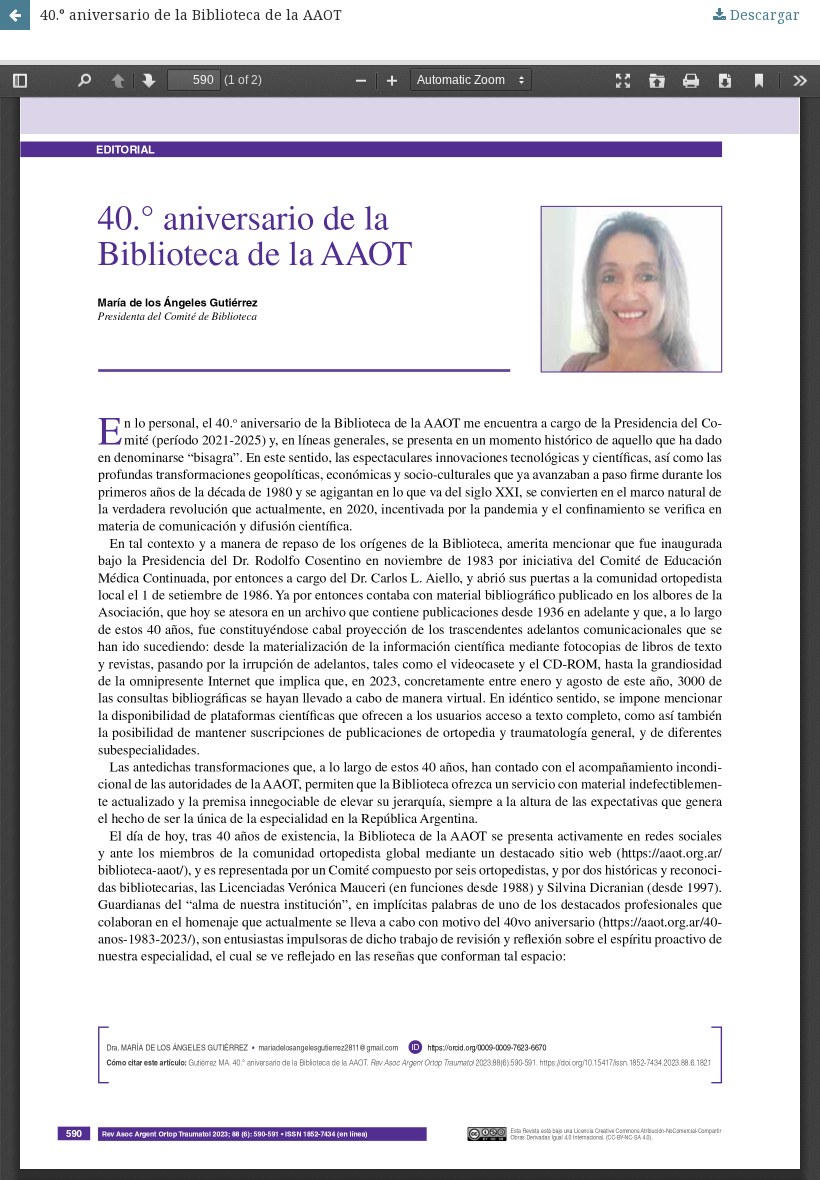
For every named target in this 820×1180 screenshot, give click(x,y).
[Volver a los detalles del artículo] (15, 15)
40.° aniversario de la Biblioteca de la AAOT (191, 14)
